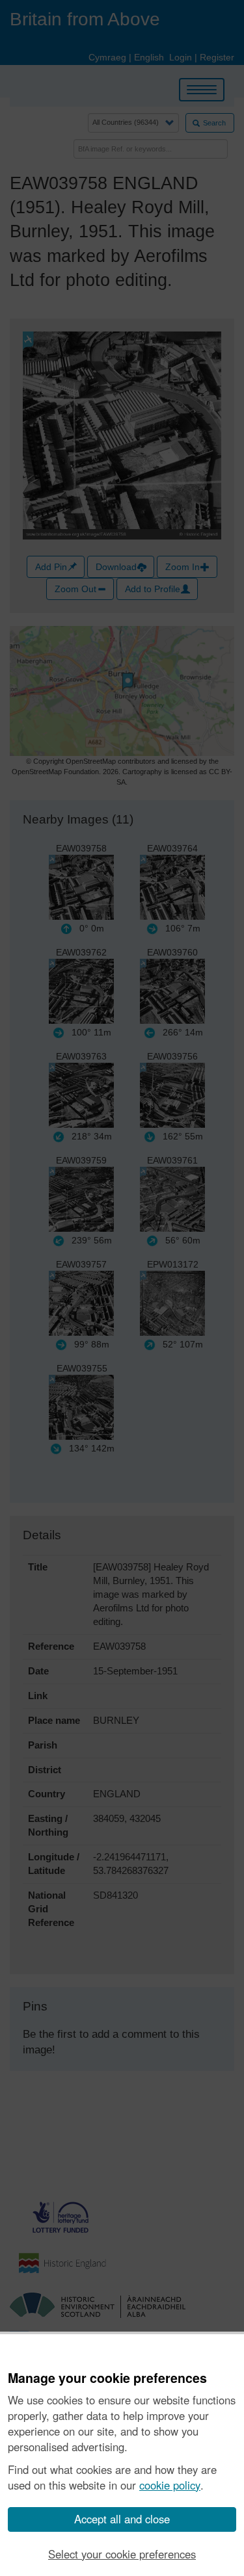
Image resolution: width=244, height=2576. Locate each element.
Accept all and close (122, 2519)
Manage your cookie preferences (107, 2378)
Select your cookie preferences (122, 2554)
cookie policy (170, 2485)
